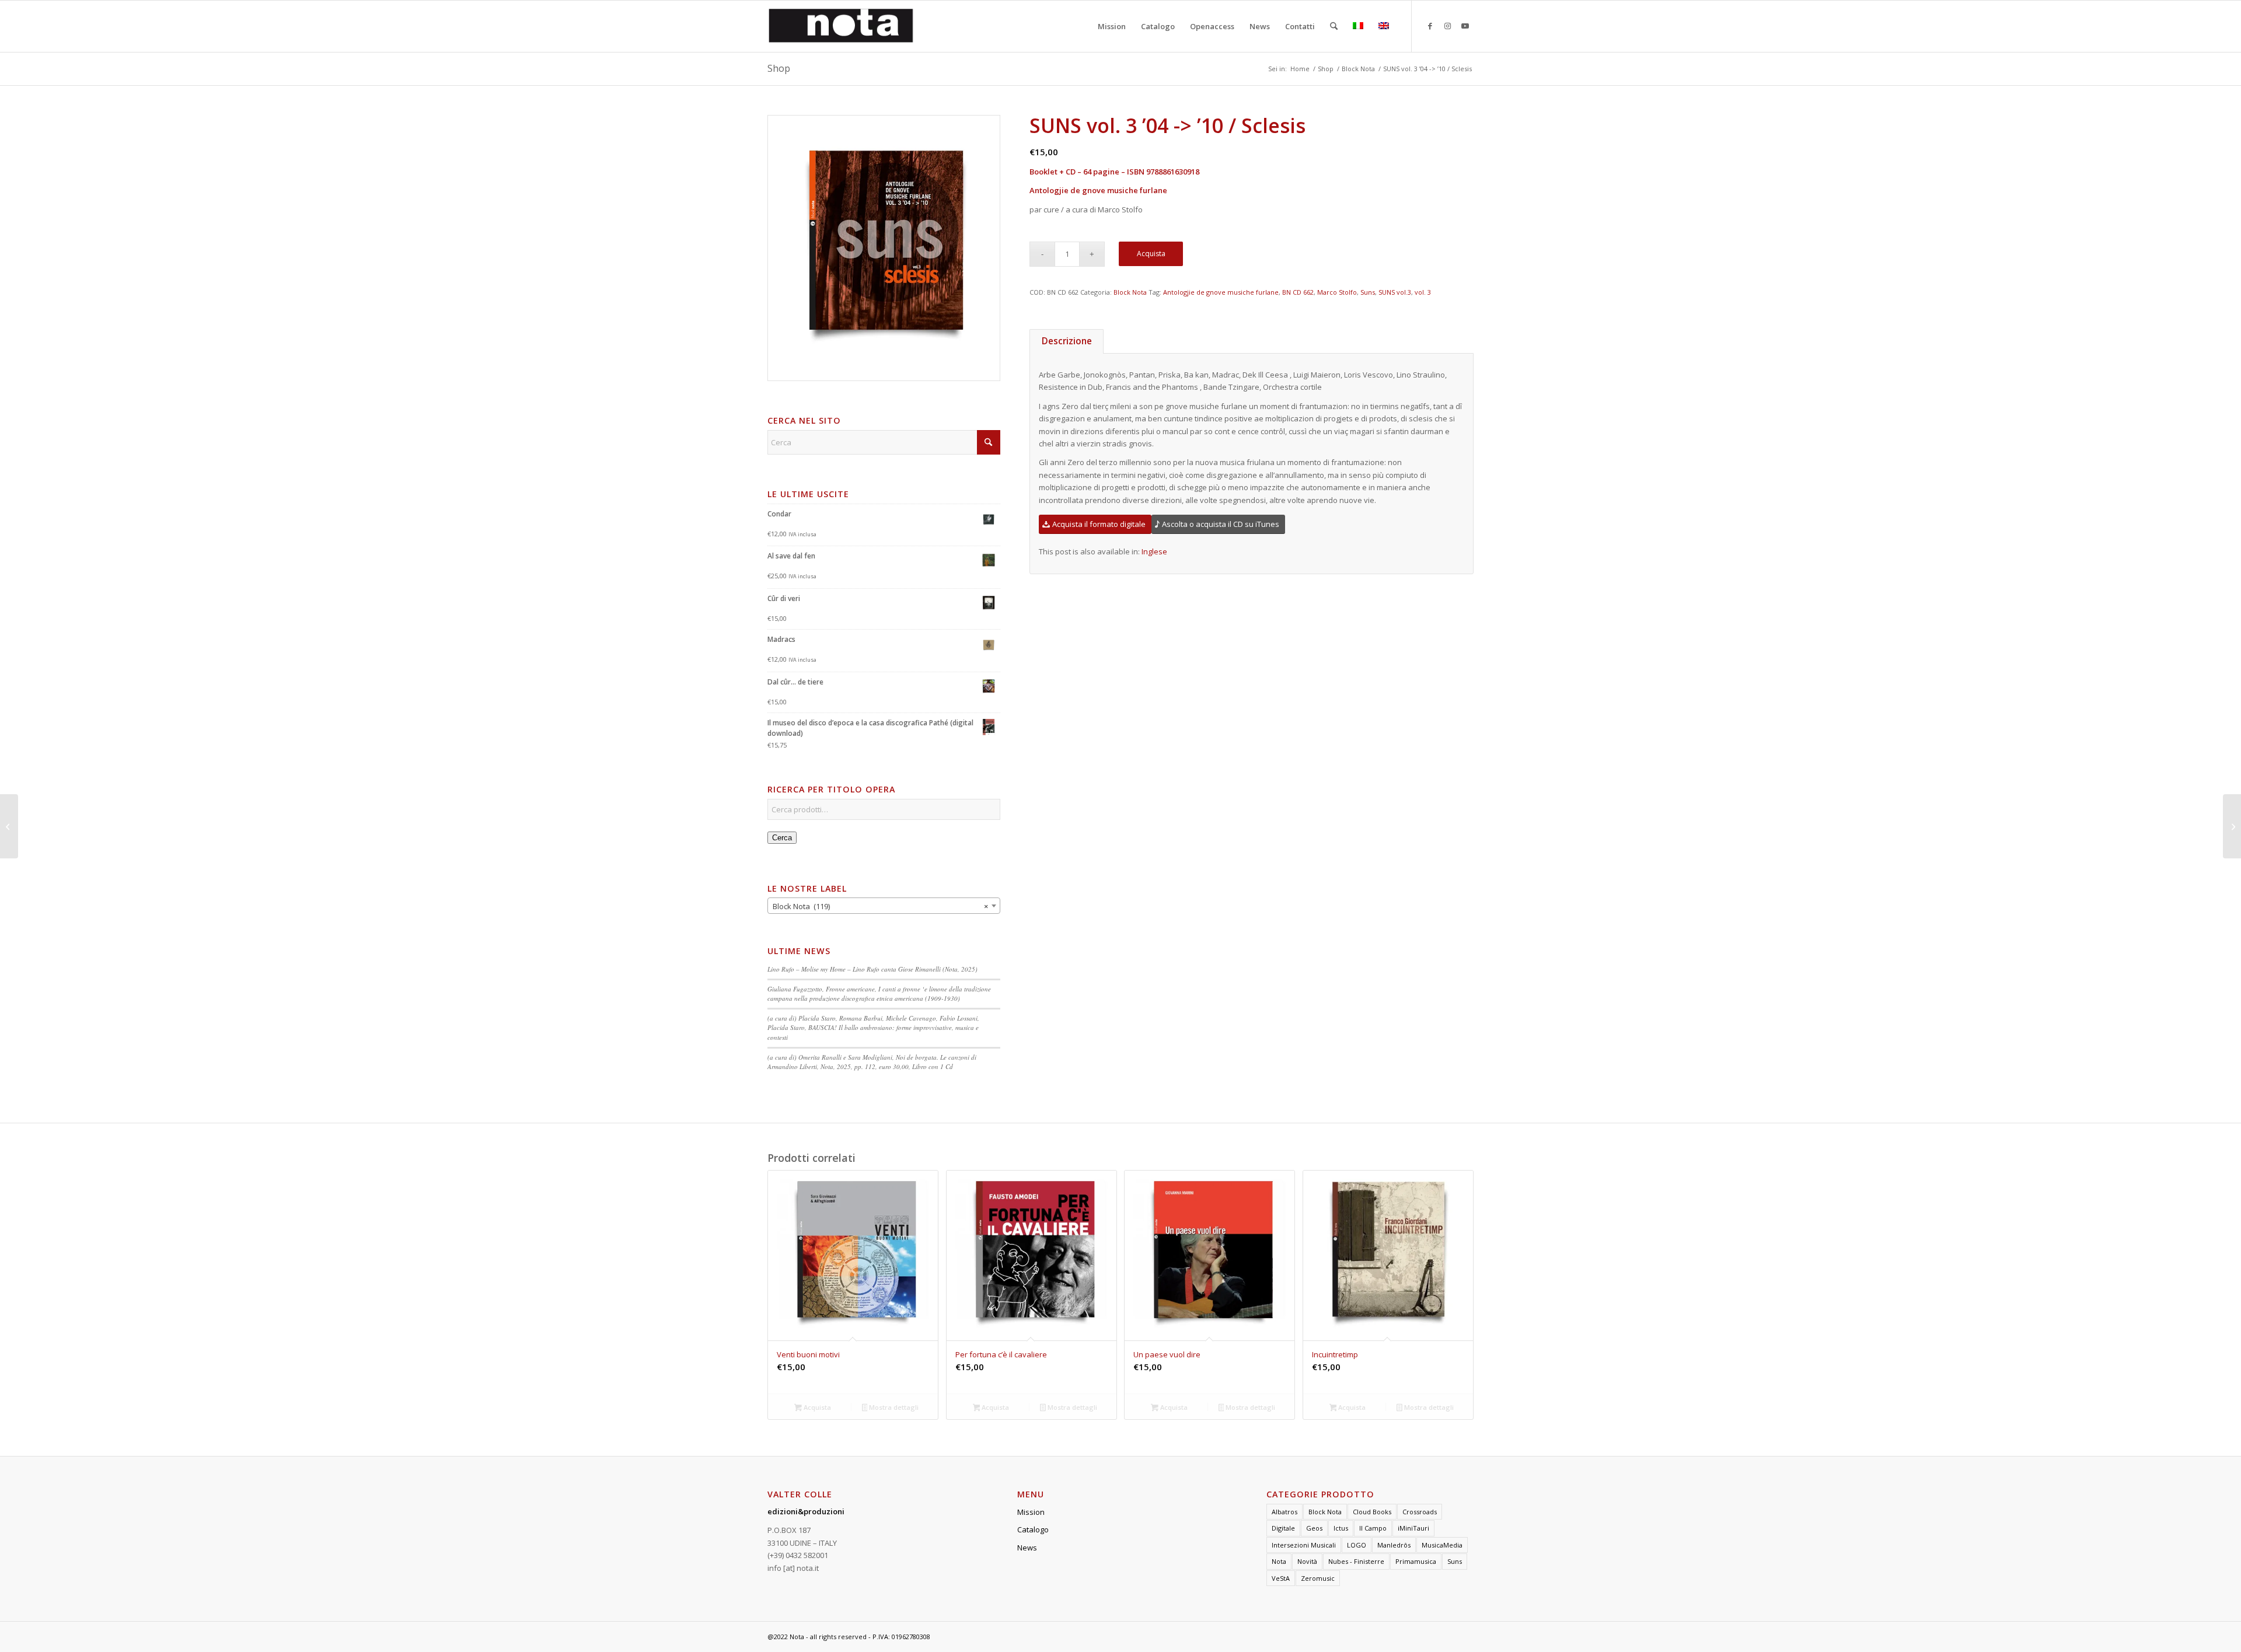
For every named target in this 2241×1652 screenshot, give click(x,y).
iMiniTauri (1413, 1528)
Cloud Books (1372, 1512)
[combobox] (884, 906)
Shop (779, 68)
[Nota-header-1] (841, 26)
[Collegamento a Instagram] (1447, 26)
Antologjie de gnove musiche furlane (1221, 292)
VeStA (1281, 1578)
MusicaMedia (1442, 1545)
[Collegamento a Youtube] (1465, 26)
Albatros (1284, 1512)
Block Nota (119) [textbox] (880, 906)
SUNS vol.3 (1395, 292)
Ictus (1341, 1528)
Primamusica (1416, 1561)
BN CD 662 (1298, 292)
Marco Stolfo (1337, 292)
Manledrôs (1394, 1545)
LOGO (1357, 1545)
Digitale (1283, 1528)
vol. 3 (1423, 292)
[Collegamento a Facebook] (1430, 26)
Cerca (782, 838)
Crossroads (1420, 1512)
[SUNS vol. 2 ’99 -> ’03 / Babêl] (2232, 826)
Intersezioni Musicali (1304, 1545)
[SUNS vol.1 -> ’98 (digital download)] (9, 826)
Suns (1368, 292)
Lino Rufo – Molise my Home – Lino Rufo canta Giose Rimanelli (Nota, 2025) (872, 969)
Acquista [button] (816, 1407)
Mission (1031, 1512)
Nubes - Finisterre (1356, 1561)
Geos (1314, 1528)
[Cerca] (1334, 26)
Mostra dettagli (893, 1407)
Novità (1307, 1561)
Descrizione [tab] (1067, 341)
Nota (1279, 1561)
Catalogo (1033, 1529)
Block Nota (1130, 292)
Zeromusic (1318, 1578)
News (1027, 1548)
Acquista (1151, 254)
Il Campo (1373, 1528)
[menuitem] (1112, 26)
